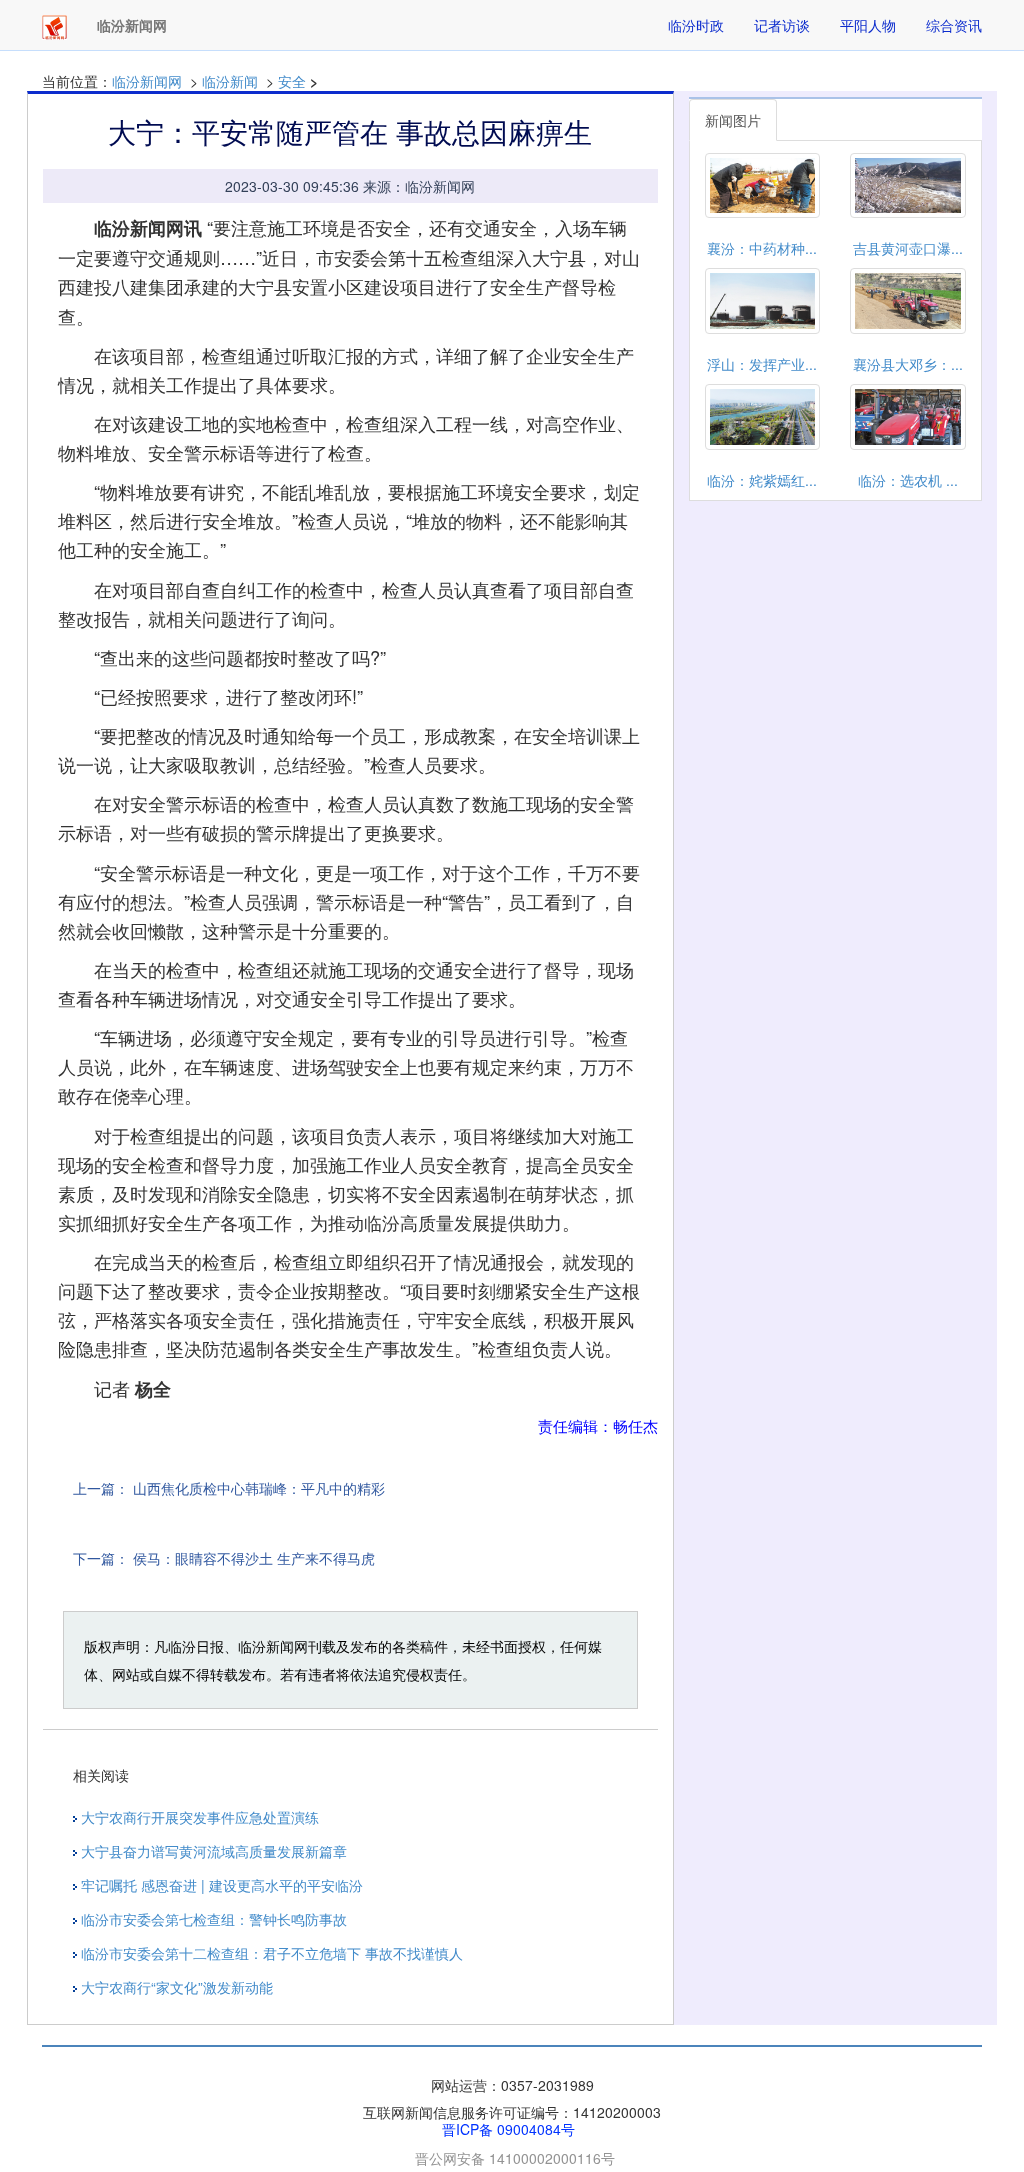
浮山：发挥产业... (762, 364)
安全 (292, 81)
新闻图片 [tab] (733, 120)
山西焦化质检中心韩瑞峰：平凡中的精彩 (259, 1488)
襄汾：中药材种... (762, 248)
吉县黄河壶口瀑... (908, 248)
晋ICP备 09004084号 (508, 2129)
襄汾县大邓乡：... (908, 364)
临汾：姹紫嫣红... (762, 480)
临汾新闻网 (147, 81)
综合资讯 (954, 25)
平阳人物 (868, 25)
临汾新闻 (230, 81)
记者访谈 (782, 25)
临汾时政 (696, 25)
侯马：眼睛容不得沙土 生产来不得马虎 (254, 1558)
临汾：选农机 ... (908, 480)
